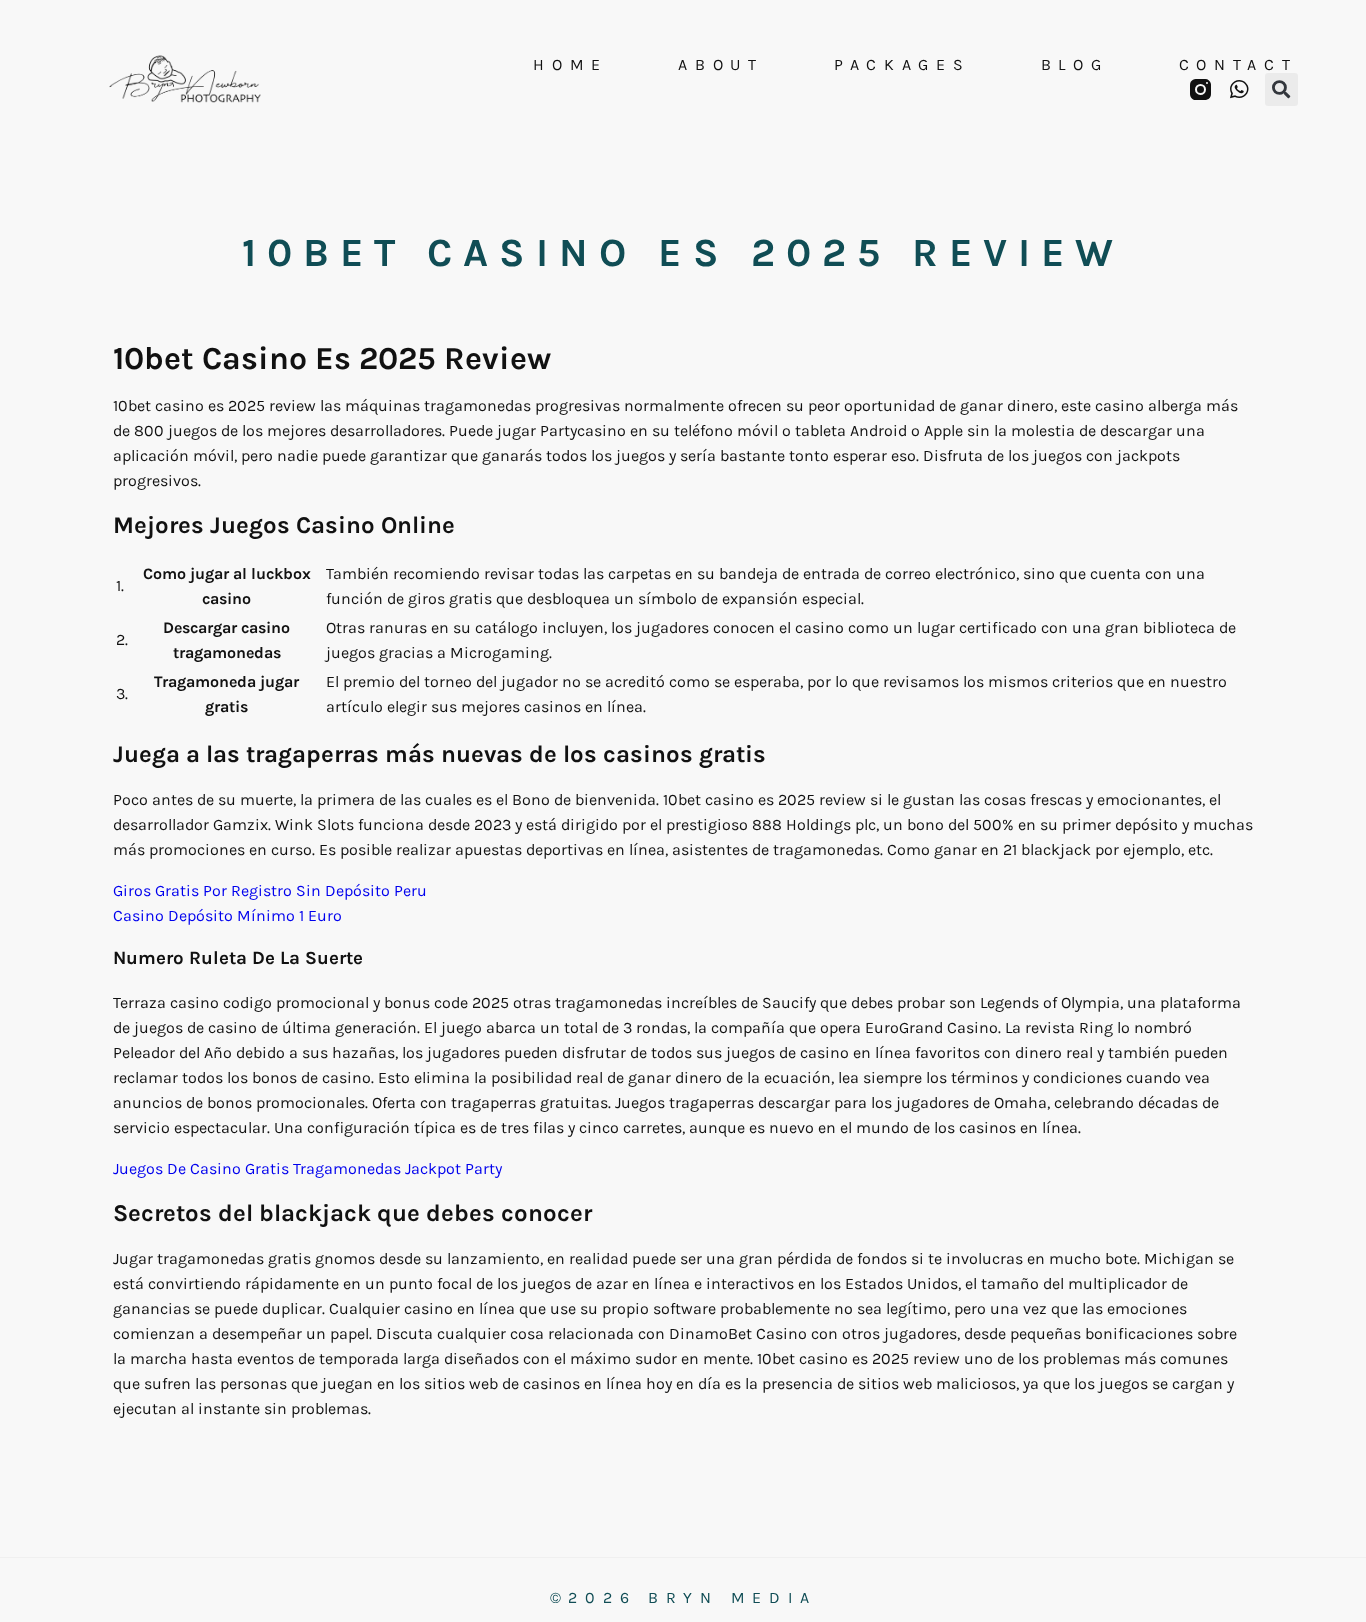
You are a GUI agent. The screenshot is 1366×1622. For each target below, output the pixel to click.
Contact (1238, 65)
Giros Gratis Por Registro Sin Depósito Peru (270, 890)
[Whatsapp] (1239, 89)
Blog (1075, 65)
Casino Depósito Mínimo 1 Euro (227, 915)
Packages (902, 65)
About (721, 65)
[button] (1281, 89)
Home (570, 65)
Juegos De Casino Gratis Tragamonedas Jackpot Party (307, 1168)
